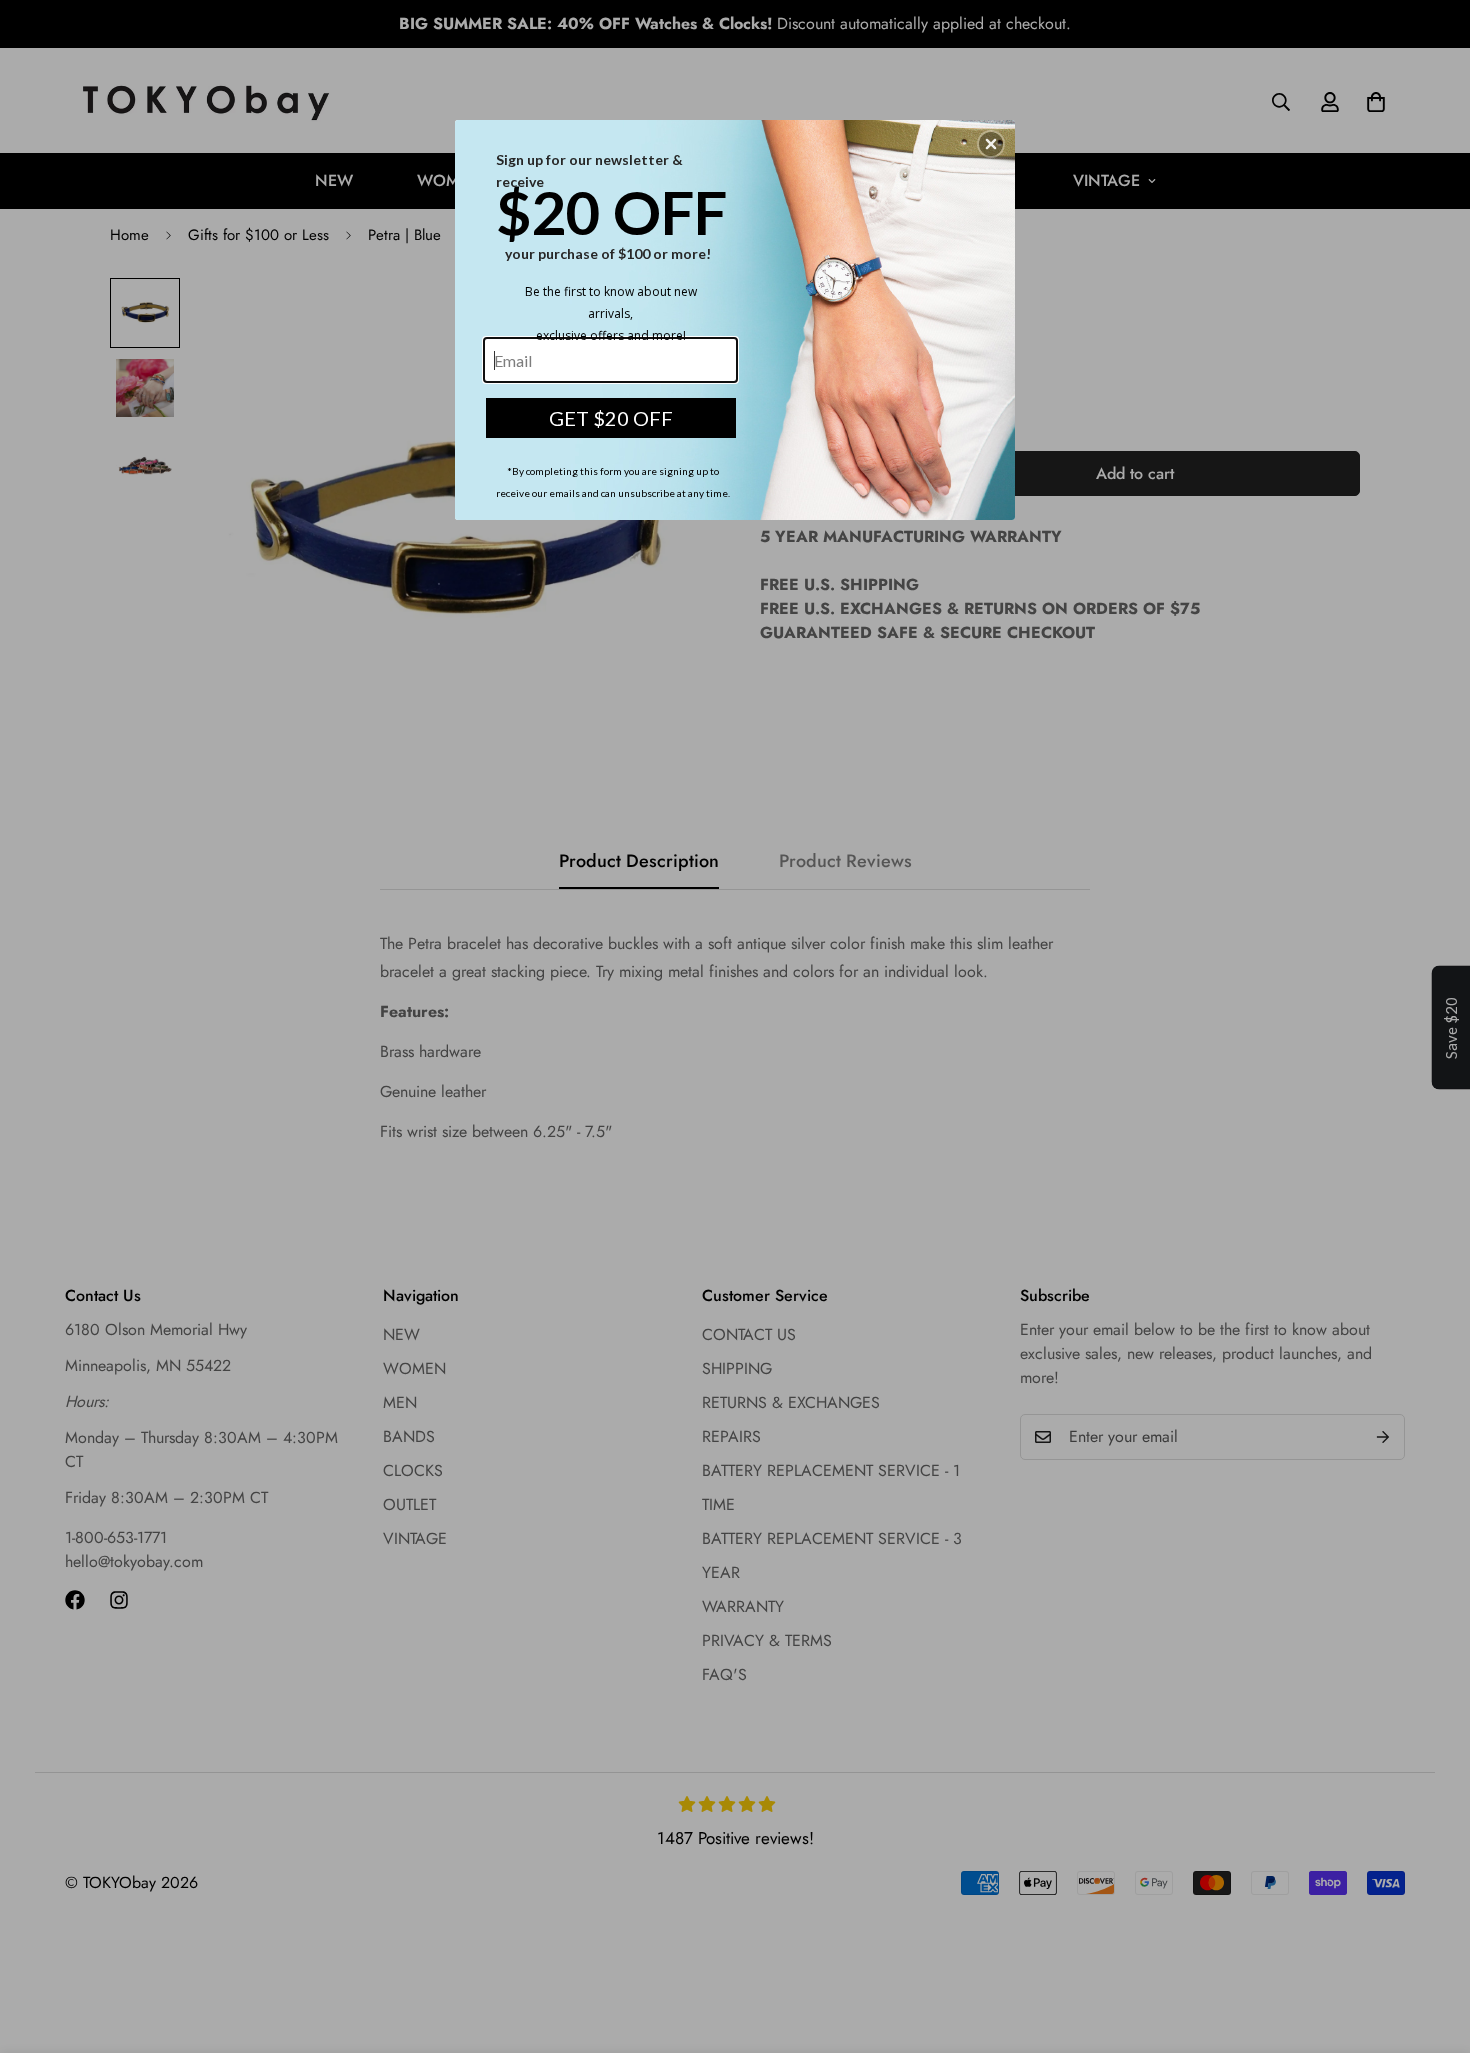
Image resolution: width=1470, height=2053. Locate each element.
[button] (991, 144)
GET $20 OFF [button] (611, 418)
